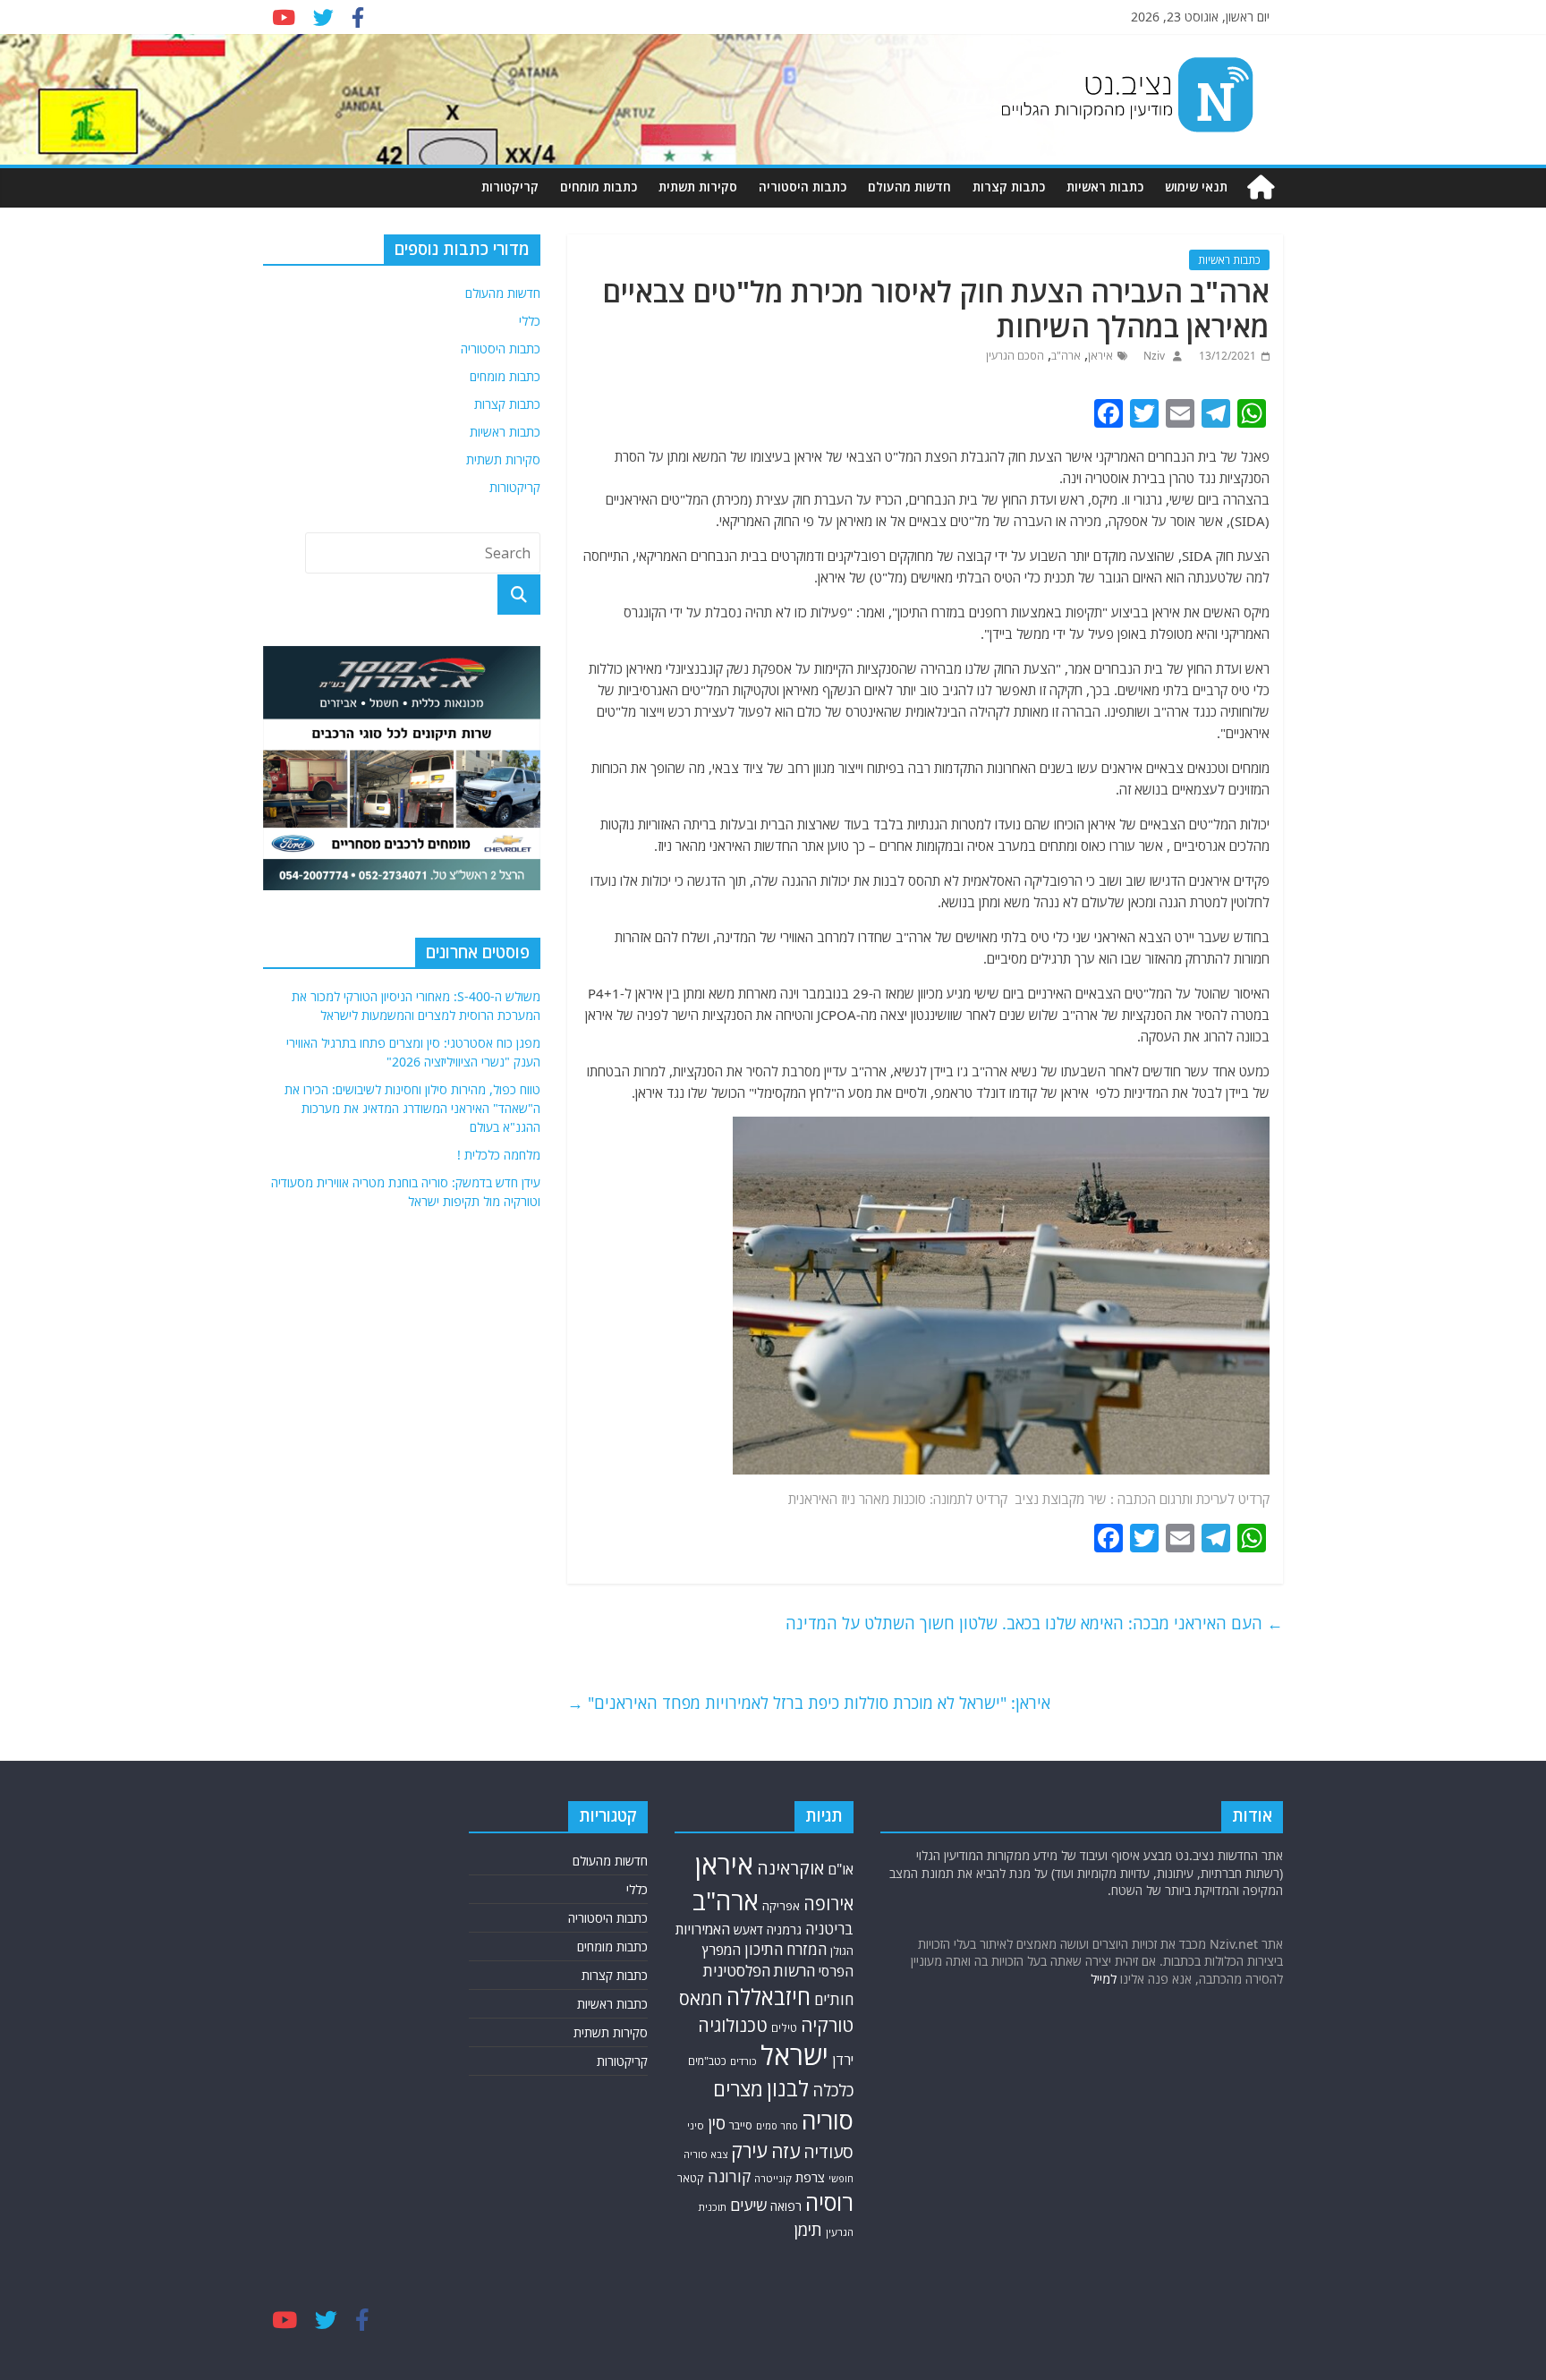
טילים (784, 2028)
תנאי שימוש (1196, 187)
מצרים (738, 2089)
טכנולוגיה (733, 2025)
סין (717, 2123)
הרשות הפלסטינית (759, 1971)
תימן (808, 2229)
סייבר (741, 2125)
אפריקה (781, 1906)
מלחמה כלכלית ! (499, 1155)
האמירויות (703, 1929)
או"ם (841, 1869)
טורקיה (827, 2025)
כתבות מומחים (599, 187)
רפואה (786, 2206)
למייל (1104, 1979)
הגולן (842, 1951)
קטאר (691, 2178)
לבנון (788, 2088)
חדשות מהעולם (909, 187)
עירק (749, 2150)
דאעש (748, 1929)
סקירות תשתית (698, 187)
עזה (786, 2151)
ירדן (843, 2060)
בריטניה (829, 1929)
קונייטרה (773, 2178)
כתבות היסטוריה (803, 187)
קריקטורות (510, 187)
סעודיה (828, 2152)
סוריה (828, 2120)
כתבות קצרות (1009, 187)
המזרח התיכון (786, 1949)
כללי (530, 321)
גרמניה (784, 1929)
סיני (696, 2125)
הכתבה (1137, 1499)
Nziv (1153, 356)
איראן (1100, 356)
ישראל (794, 2055)
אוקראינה (790, 1868)
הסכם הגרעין (1015, 356)
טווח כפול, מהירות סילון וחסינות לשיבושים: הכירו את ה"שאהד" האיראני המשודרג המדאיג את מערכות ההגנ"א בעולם (412, 1108)
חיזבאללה (769, 1997)
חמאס (701, 1998)
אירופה (828, 1904)
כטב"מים (707, 2061)
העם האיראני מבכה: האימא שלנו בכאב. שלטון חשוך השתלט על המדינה (1034, 1623)
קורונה (729, 2176)
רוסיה (829, 2202)
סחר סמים (777, 2126)
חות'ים (834, 1999)
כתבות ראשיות (1105, 187)
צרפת (810, 2177)
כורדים (743, 2061)
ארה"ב (1066, 356)
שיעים (748, 2205)
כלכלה (833, 2090)
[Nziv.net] (1261, 187)
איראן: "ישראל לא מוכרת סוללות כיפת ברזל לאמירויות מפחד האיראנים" (809, 1703)
